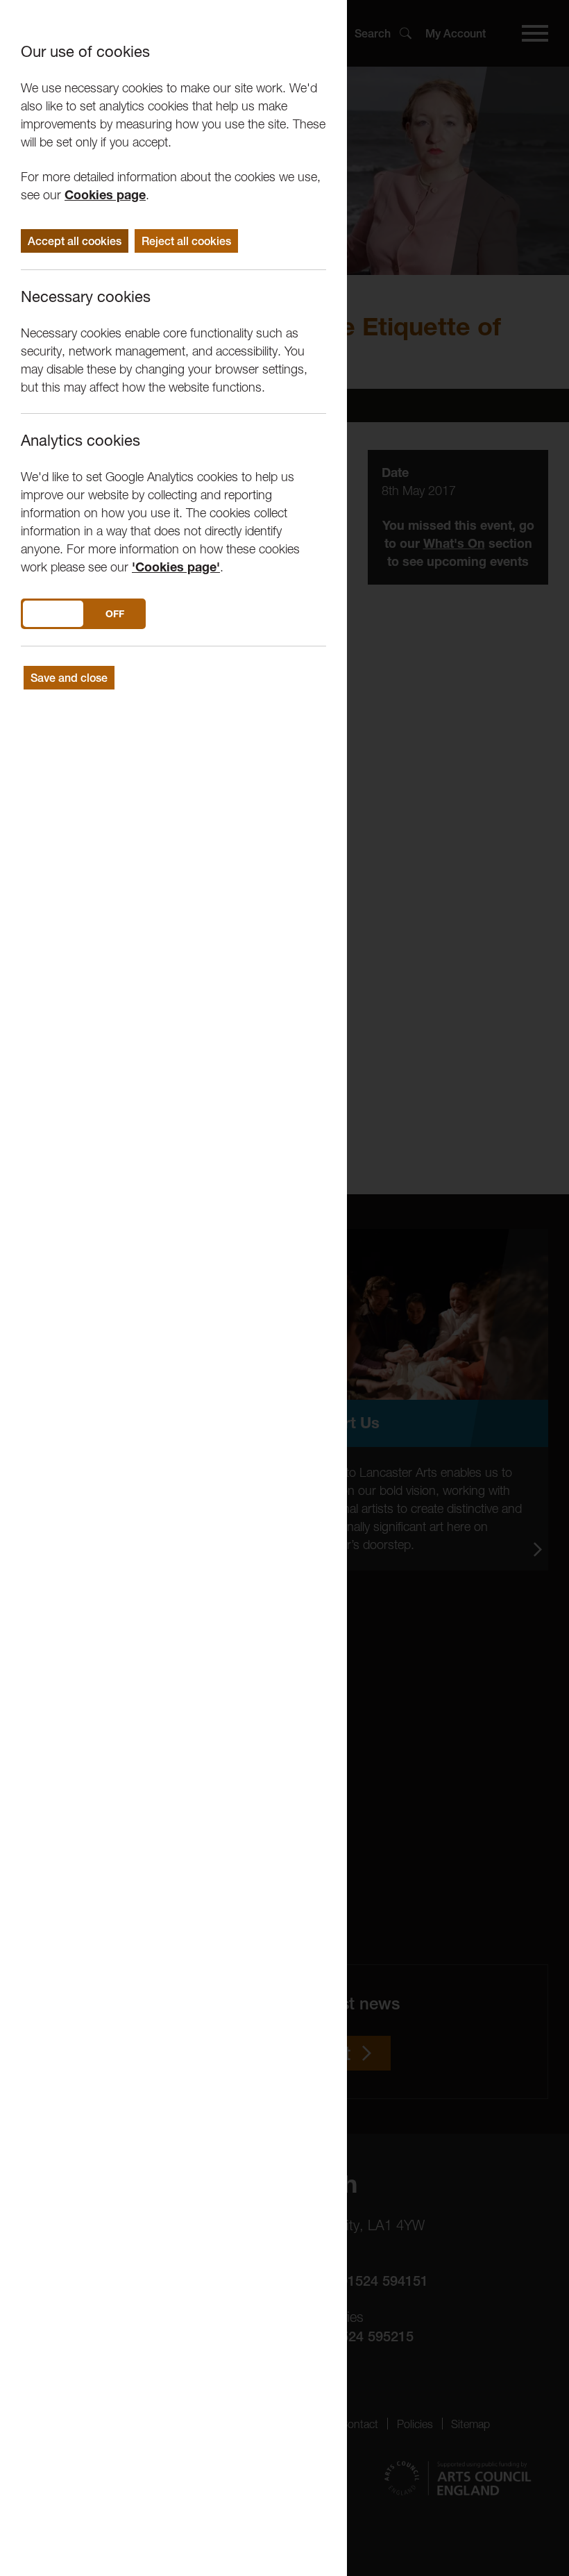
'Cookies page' (176, 567)
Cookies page (105, 195)
